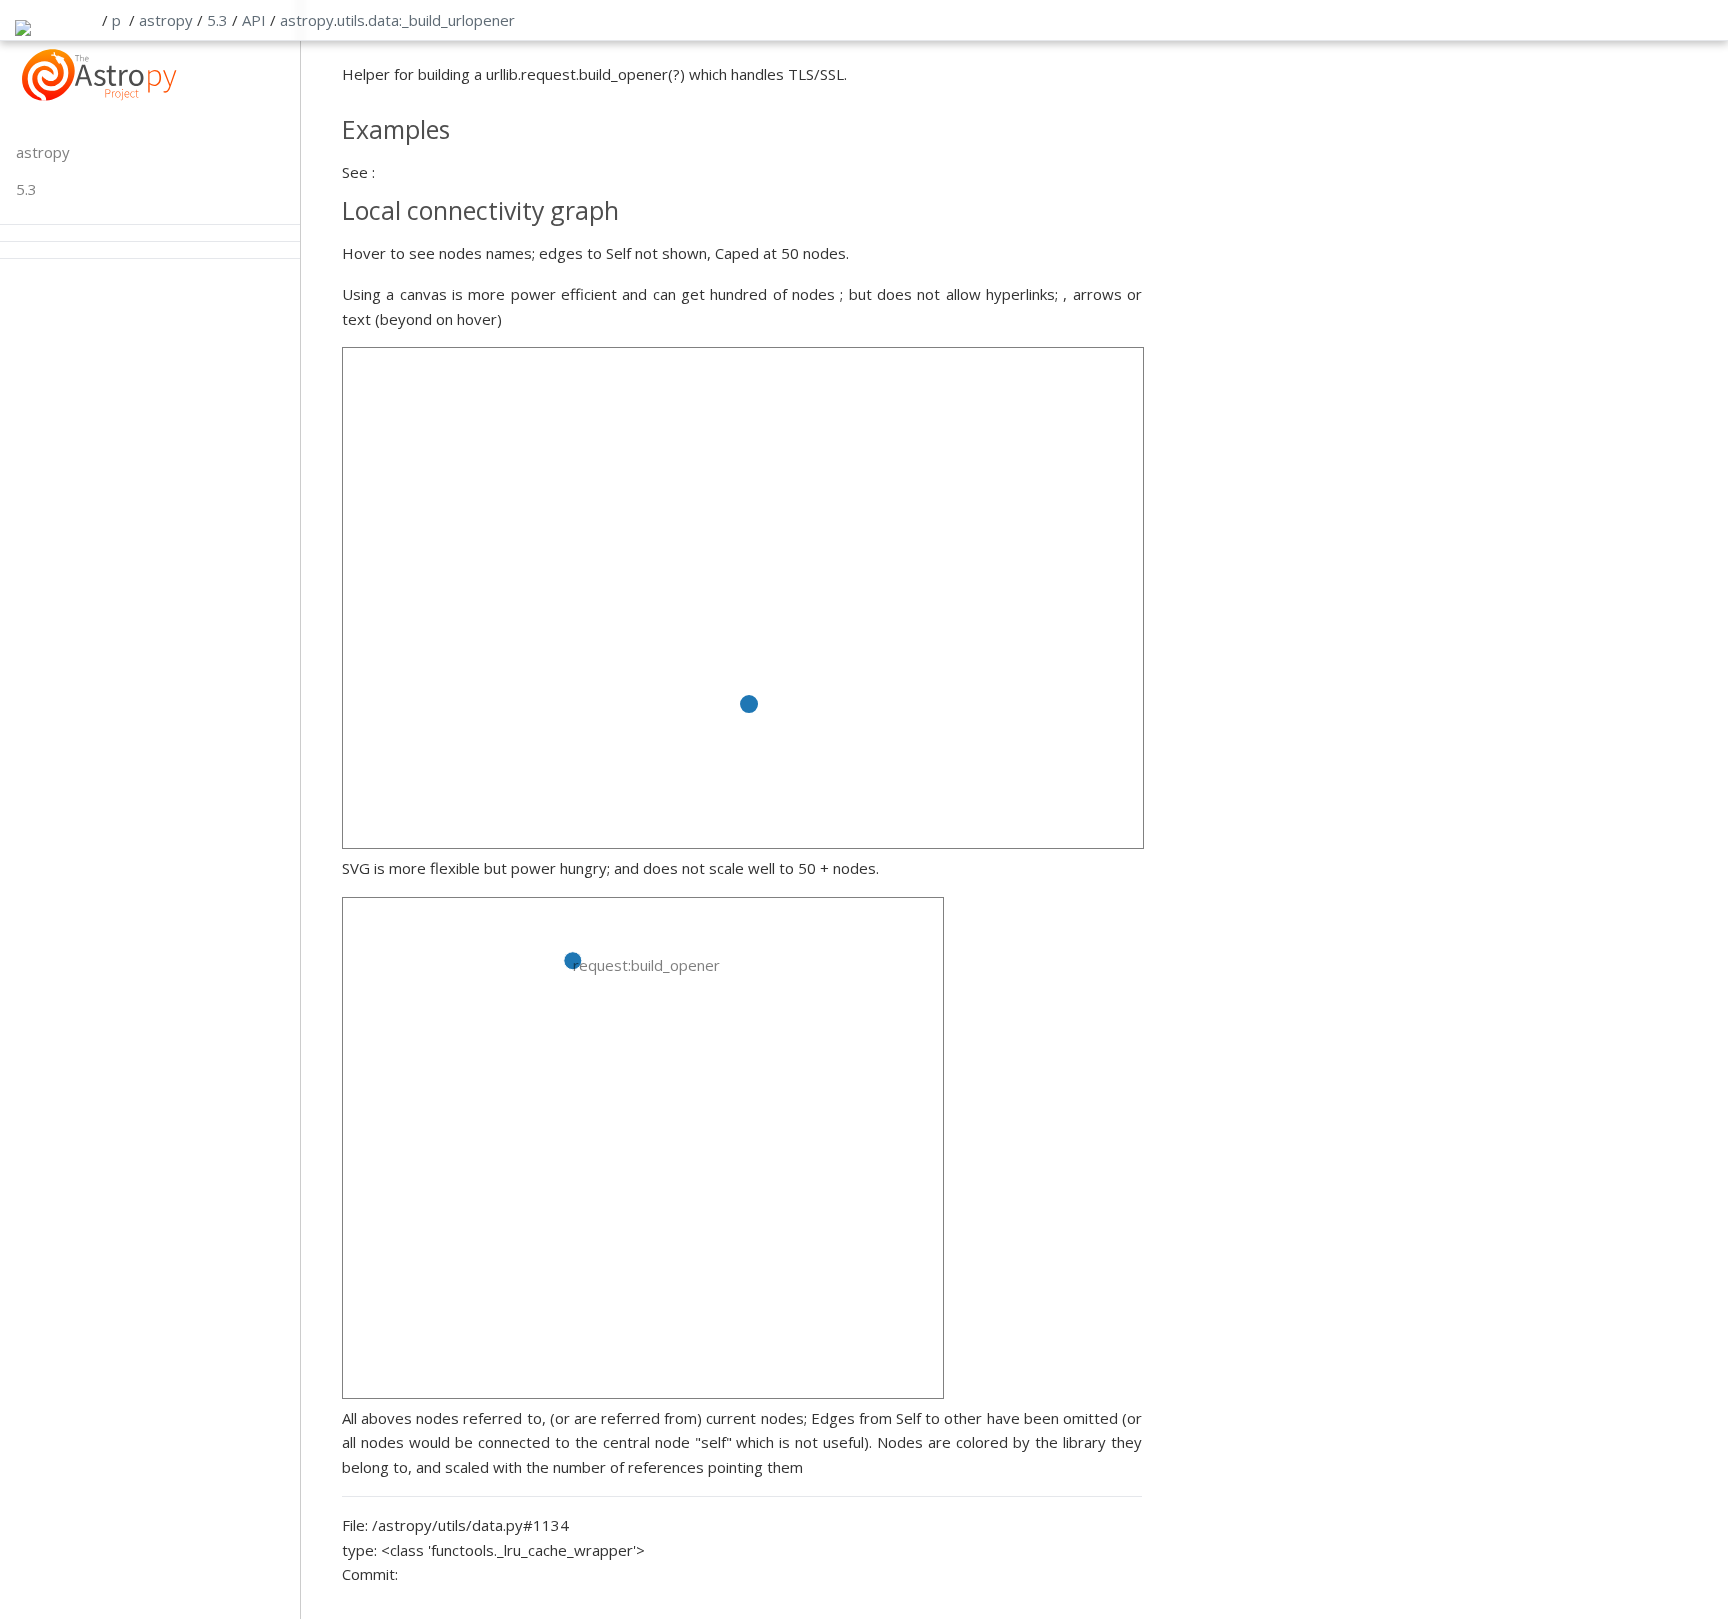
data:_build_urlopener (441, 20)
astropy (166, 20)
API (254, 20)
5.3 (217, 20)
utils (351, 20)
